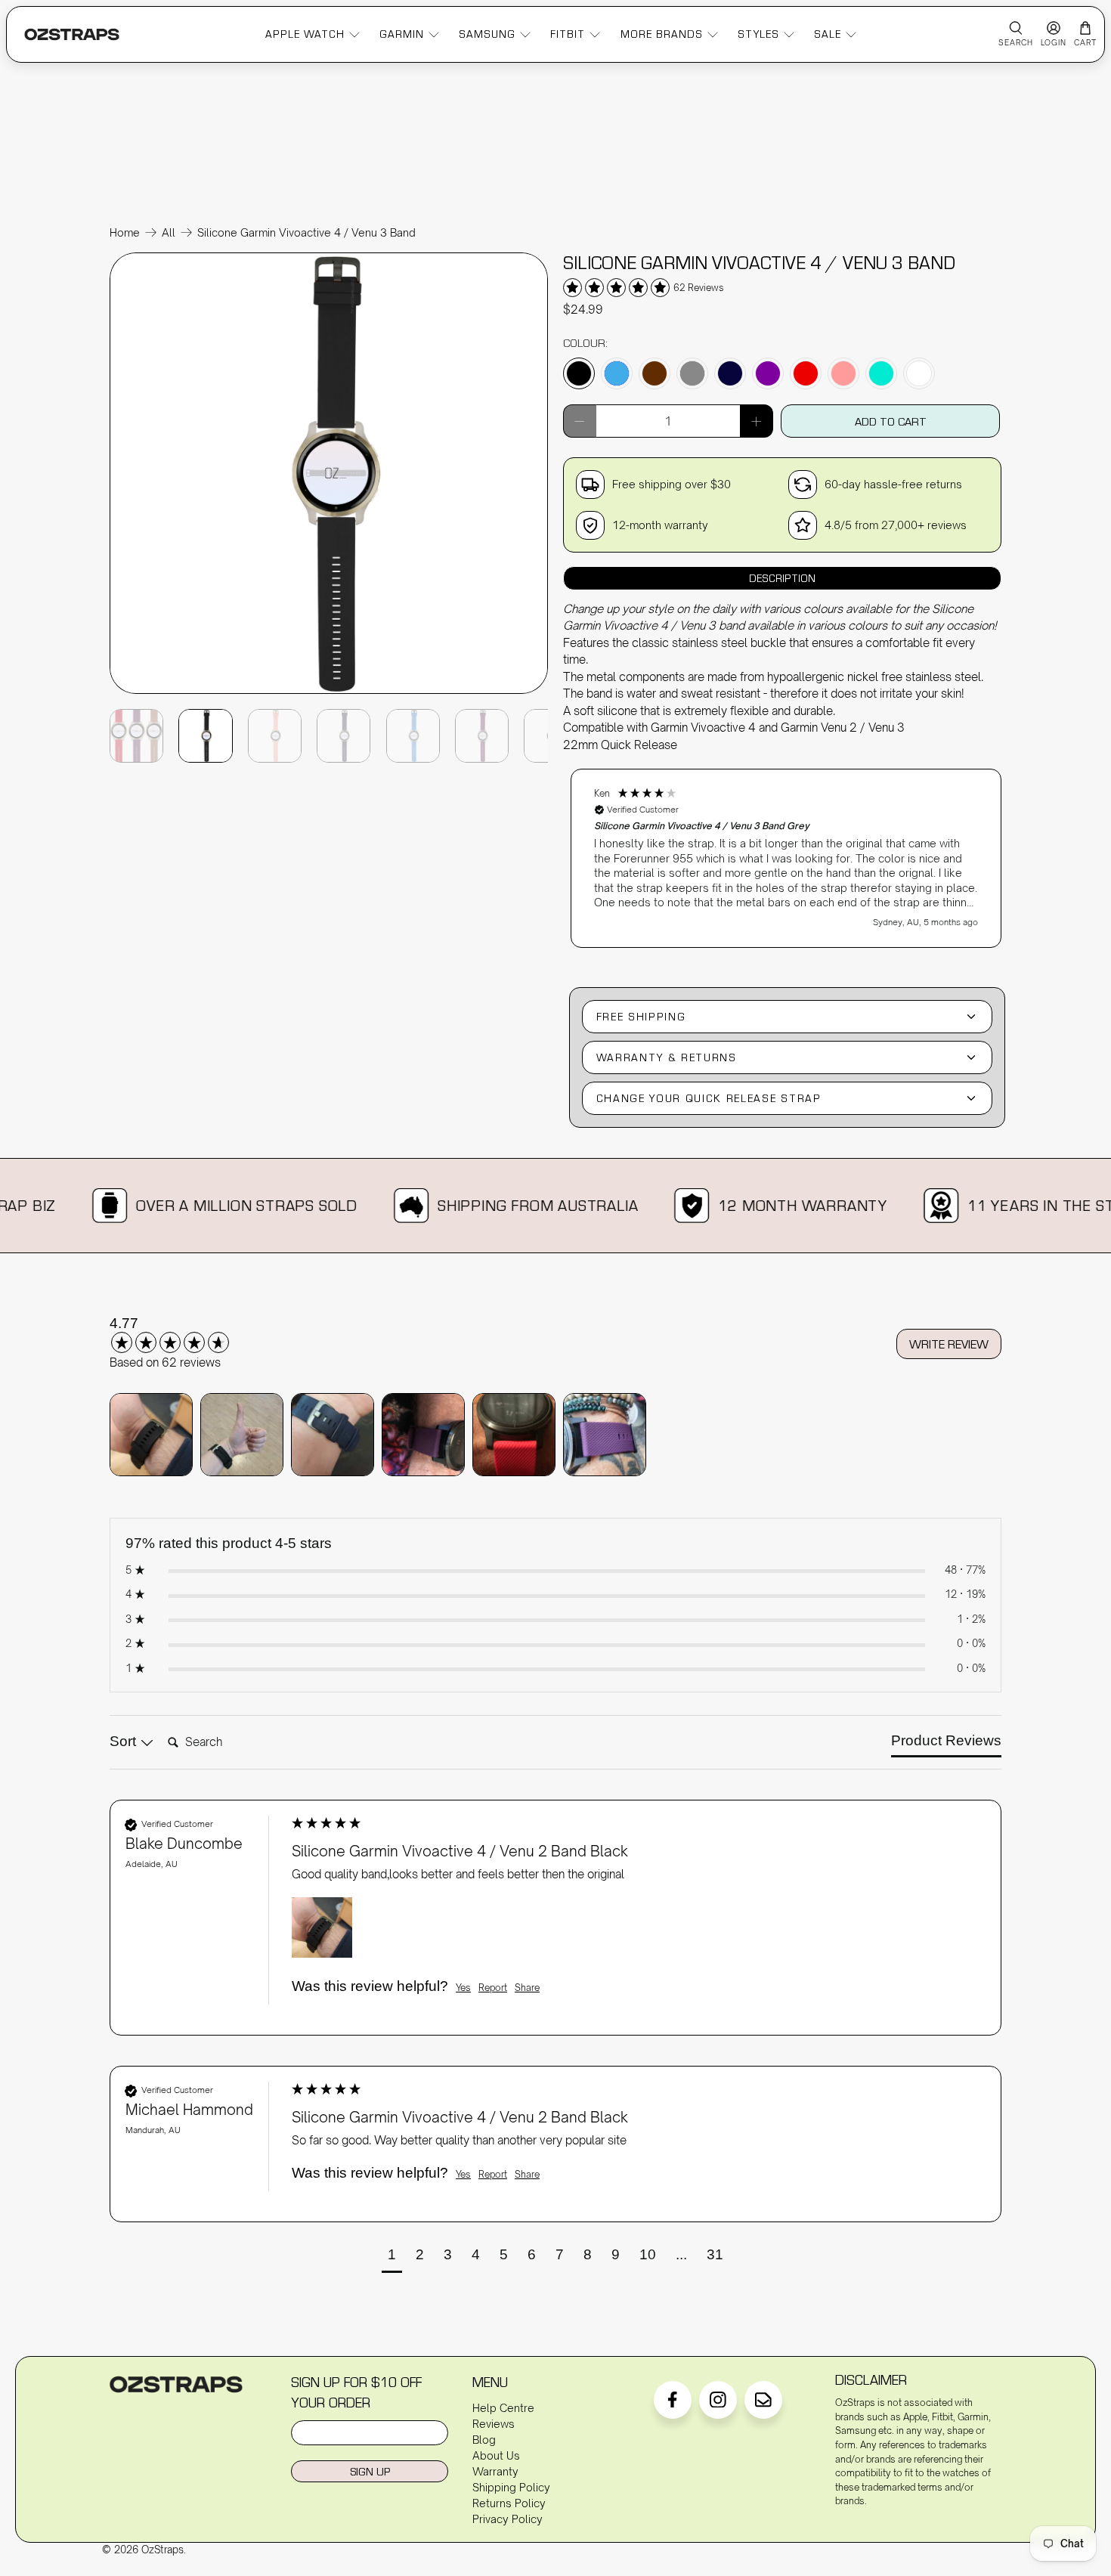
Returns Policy (509, 2503)
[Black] (579, 373)
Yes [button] (463, 1988)
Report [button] (493, 1988)
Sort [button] (125, 1741)
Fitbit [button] (568, 34)
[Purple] (768, 373)
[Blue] (617, 373)
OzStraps (162, 2550)
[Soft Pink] (843, 373)
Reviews (494, 2424)
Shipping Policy (511, 2487)
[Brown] (655, 373)
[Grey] (692, 373)
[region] (786, 851)
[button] (786, 858)
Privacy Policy (508, 2519)
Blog (484, 2440)
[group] (189, 1334)
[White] (919, 373)
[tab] (946, 1744)
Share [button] (527, 1988)
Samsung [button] (487, 34)
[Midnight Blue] (730, 373)
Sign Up (370, 2471)
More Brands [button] (662, 34)
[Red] (806, 373)
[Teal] (881, 373)
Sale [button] (828, 34)
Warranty (495, 2471)
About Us (496, 2455)
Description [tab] (782, 578)
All (169, 233)
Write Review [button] (949, 1344)
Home (125, 233)
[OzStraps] (72, 34)
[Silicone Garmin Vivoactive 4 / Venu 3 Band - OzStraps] (329, 692)
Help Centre (503, 2408)
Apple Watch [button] (305, 34)
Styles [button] (758, 34)
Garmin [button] (402, 34)
